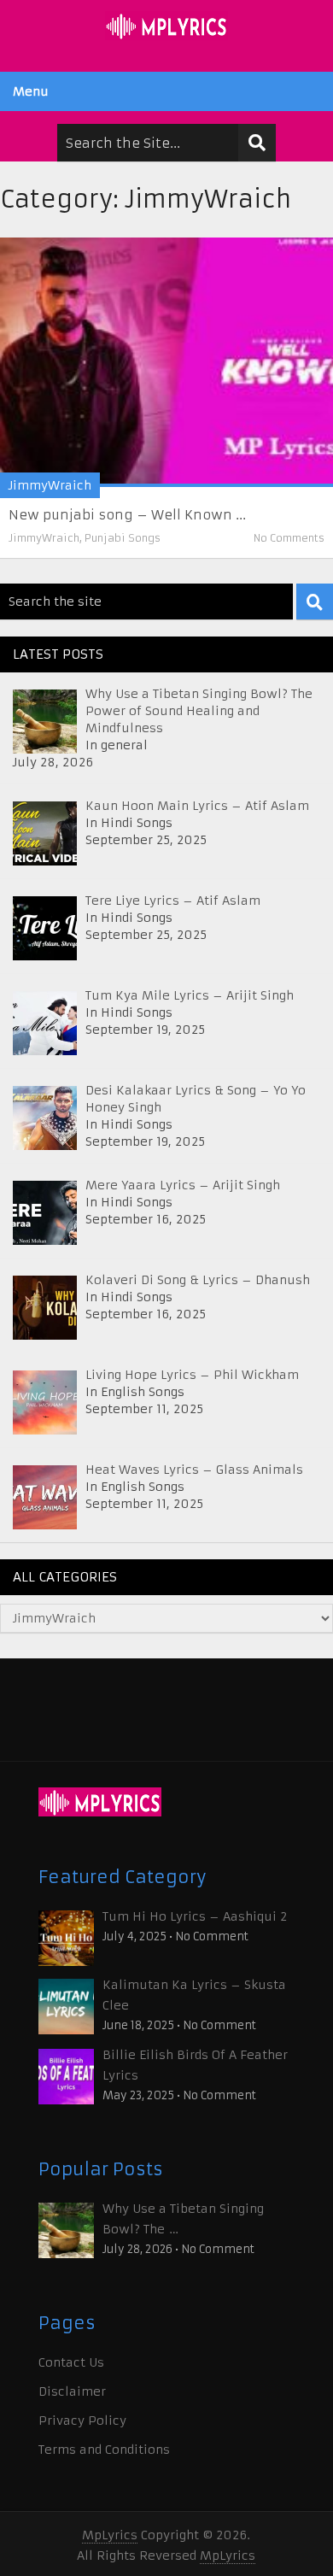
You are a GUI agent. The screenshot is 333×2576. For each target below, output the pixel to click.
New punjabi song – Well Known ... (127, 515)
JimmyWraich (50, 485)
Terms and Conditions (104, 2450)
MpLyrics (110, 2535)
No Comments (289, 538)
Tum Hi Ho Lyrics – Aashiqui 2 (195, 1916)
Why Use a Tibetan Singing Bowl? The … (183, 2219)
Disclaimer (72, 2391)
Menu (31, 91)
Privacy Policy (82, 2421)
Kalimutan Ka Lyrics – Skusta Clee (194, 1995)
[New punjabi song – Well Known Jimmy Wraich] (166, 362)
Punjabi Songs (123, 538)
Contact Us (71, 2362)
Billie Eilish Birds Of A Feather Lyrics (195, 2065)
